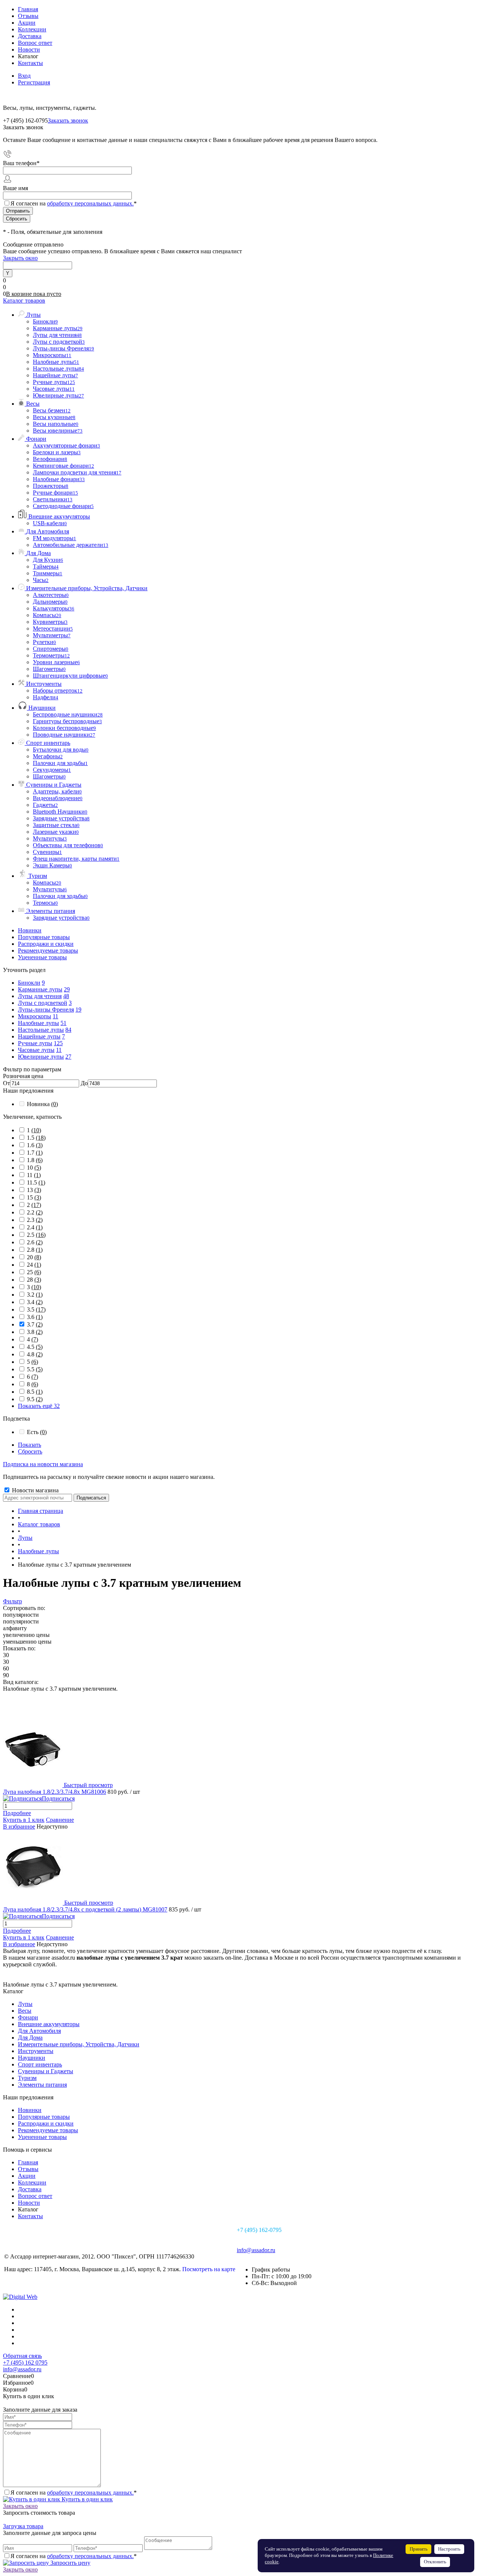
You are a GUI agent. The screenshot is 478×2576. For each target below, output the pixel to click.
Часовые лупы (36, 1050)
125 (58, 1043)
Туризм (27, 2078)
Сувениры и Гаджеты (46, 2071)
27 (68, 1057)
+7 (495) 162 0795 (25, 2363)
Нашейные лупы (39, 1036)
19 (78, 1010)
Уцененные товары (42, 957)
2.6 (35, 1242)
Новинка (42, 1104)
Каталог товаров (24, 301)
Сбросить (30, 1451)
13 (34, 1190)
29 (67, 989)
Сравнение (60, 1820)
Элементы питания (42, 2085)
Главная (28, 9)
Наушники (32, 2058)
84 (68, 1030)
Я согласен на (74, 203)
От (7, 1083)
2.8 (35, 1250)
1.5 (36, 1138)
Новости (29, 49)
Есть (37, 1432)
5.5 (35, 1369)
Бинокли (29, 983)
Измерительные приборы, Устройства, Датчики (79, 2044)
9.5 (35, 1399)
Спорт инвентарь (40, 2064)
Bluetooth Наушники (60, 812)
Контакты (30, 63)
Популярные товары (44, 937)
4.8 (35, 1354)
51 (63, 1023)
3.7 (35, 1324)
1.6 (35, 1145)
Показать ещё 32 (39, 1406)
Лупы (25, 2004)
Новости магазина (35, 1490)
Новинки (30, 930)
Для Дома (30, 2038)
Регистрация (34, 82)
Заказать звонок (68, 120)
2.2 (35, 1212)
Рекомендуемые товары (48, 950)
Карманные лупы (40, 989)
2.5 (36, 1235)
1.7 (35, 1153)
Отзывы (28, 16)
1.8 (35, 1160)
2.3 (35, 1220)
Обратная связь (22, 2356)
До (84, 1083)
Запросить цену (70, 2563)
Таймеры (46, 566)
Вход (24, 76)
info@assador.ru (256, 2250)
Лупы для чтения (40, 996)
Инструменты (36, 2051)
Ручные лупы (35, 1043)
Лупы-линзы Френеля (46, 1010)
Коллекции (32, 29)
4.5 (35, 1347)
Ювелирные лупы (41, 1057)
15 (34, 1197)
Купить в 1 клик (24, 1820)
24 (34, 1265)
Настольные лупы (41, 1030)
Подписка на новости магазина (43, 1464)
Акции (27, 23)
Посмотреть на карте (209, 2269)
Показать (30, 1445)
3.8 (35, 1332)
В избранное (19, 1826)
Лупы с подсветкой (43, 1003)
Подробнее (17, 1813)
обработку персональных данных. (90, 203)
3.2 (35, 1295)
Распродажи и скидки (46, 944)
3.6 (35, 1317)
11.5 (36, 1182)
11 (55, 1016)
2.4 (35, 1227)
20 (34, 1257)
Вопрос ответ (35, 43)
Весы (25, 2011)
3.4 (35, 1302)
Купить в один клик (86, 2499)
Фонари (28, 2017)
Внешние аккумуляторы (49, 2024)
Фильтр (13, 1601)
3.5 (36, 1309)
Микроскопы (35, 1016)
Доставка (30, 36)
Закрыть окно (20, 258)
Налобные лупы (38, 1023)
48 (66, 996)
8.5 (35, 1392)
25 (34, 1272)
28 (34, 1280)
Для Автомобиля (39, 2031)
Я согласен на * (74, 2493)
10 (34, 1168)
